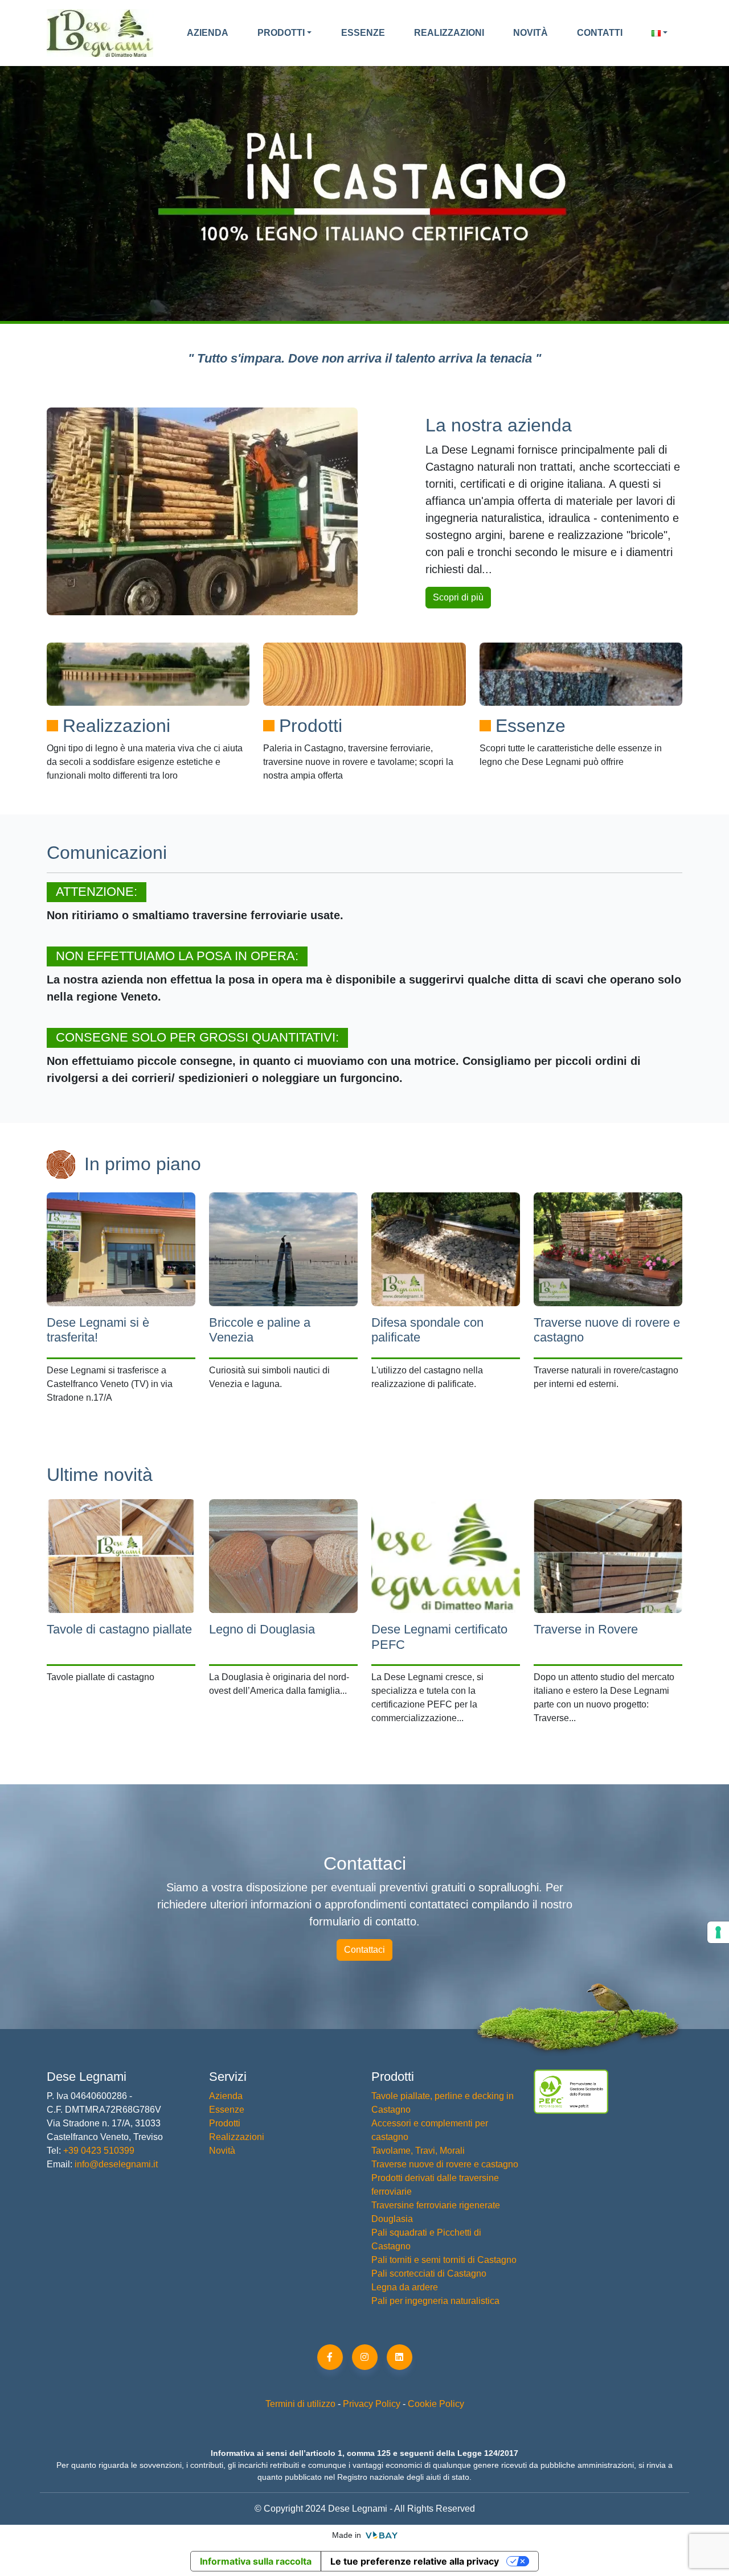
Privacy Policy (372, 2404)
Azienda (208, 33)
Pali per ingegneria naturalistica (435, 2301)
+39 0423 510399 (98, 2151)
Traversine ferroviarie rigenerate (436, 2205)
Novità (531, 33)
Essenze (363, 33)
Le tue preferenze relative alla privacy (415, 2561)
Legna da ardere (405, 2287)
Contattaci (364, 1950)
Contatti (600, 33)
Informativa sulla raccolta (256, 2561)
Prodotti (281, 33)
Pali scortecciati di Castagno (429, 2273)
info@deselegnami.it (116, 2164)
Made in (348, 2535)
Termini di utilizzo (300, 2404)
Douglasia (392, 2219)
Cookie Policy (436, 2404)
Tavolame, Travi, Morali (418, 2151)
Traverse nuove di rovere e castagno (445, 2164)
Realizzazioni (449, 33)
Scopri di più (458, 597)
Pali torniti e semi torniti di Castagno (444, 2260)
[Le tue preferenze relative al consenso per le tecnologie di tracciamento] (718, 1932)
